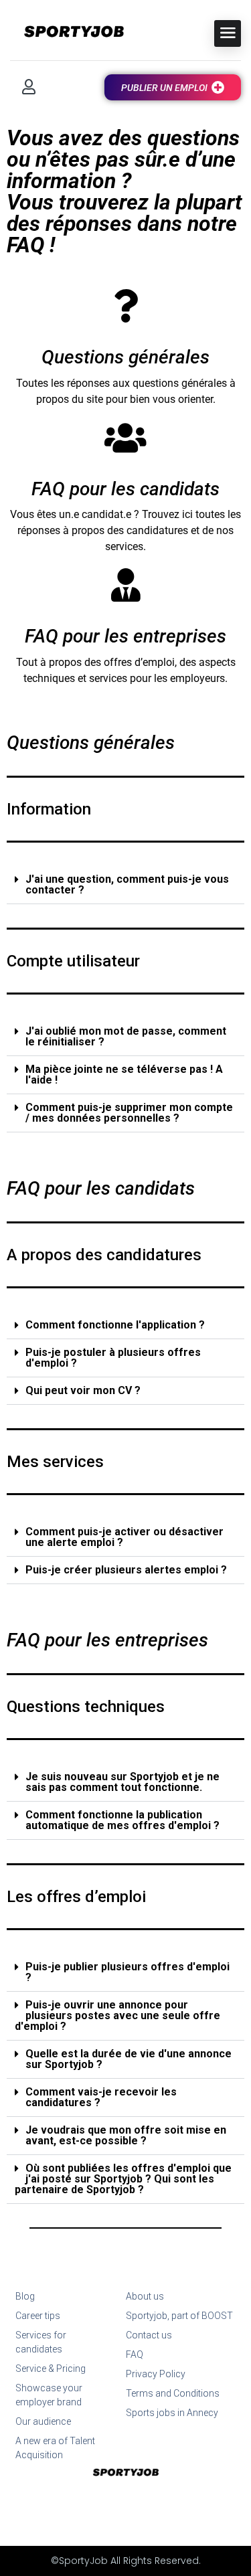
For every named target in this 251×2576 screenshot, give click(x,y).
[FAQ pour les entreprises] (126, 585)
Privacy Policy (156, 2374)
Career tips (38, 2316)
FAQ (135, 2354)
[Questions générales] (126, 306)
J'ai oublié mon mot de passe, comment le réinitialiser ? (126, 1036)
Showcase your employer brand (49, 2395)
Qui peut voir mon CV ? (83, 1390)
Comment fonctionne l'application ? (115, 1325)
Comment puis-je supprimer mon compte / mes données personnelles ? (129, 1113)
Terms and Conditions (173, 2393)
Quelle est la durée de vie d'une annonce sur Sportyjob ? (129, 2059)
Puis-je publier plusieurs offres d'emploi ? (128, 1972)
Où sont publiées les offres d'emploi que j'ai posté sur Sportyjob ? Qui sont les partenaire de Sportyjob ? (123, 2179)
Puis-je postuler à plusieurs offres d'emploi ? (113, 1358)
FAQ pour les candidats (125, 489)
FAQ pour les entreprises (125, 636)
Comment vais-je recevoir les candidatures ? (101, 2097)
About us (145, 2296)
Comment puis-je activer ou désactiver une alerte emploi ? (124, 1537)
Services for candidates (41, 2342)
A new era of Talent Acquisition (55, 2448)
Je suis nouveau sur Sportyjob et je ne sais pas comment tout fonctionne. (122, 1782)
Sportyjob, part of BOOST (179, 2316)
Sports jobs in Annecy (172, 2413)
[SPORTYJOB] (67, 32)
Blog (25, 2296)
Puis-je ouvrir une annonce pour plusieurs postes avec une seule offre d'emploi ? (117, 2015)
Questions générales (125, 357)
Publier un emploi (164, 88)
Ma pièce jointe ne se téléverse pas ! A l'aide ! (124, 1075)
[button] (125, 885)
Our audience (43, 2421)
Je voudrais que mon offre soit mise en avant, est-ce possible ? (126, 2135)
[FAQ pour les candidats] (126, 438)
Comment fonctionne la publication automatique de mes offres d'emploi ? (122, 1820)
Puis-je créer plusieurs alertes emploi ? (126, 1570)
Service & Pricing (51, 2369)
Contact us (149, 2335)
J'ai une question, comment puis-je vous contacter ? (127, 884)
